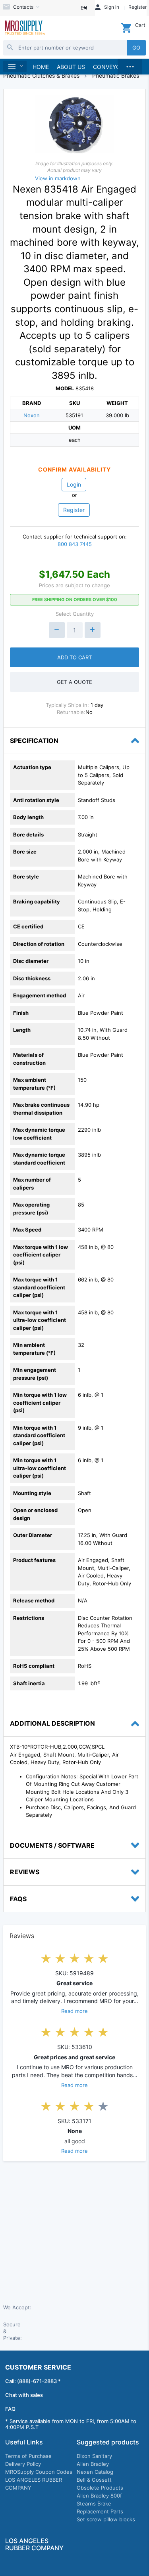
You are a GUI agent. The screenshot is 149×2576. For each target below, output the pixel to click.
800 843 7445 (75, 544)
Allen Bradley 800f (99, 2496)
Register (74, 510)
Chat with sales (24, 2395)
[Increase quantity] (93, 630)
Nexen (32, 415)
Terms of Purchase (28, 2456)
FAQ (10, 2409)
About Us (71, 67)
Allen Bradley (93, 2464)
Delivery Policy (23, 2464)
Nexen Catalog (95, 2472)
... (130, 65)
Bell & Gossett (94, 2480)
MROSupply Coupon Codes (39, 2472)
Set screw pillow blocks (106, 2519)
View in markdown (58, 178)
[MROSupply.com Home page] (25, 28)
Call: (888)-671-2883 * (33, 2381)
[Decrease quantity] (57, 630)
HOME (41, 67)
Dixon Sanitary (94, 2456)
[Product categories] (15, 66)
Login (74, 484)
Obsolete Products (100, 2488)
